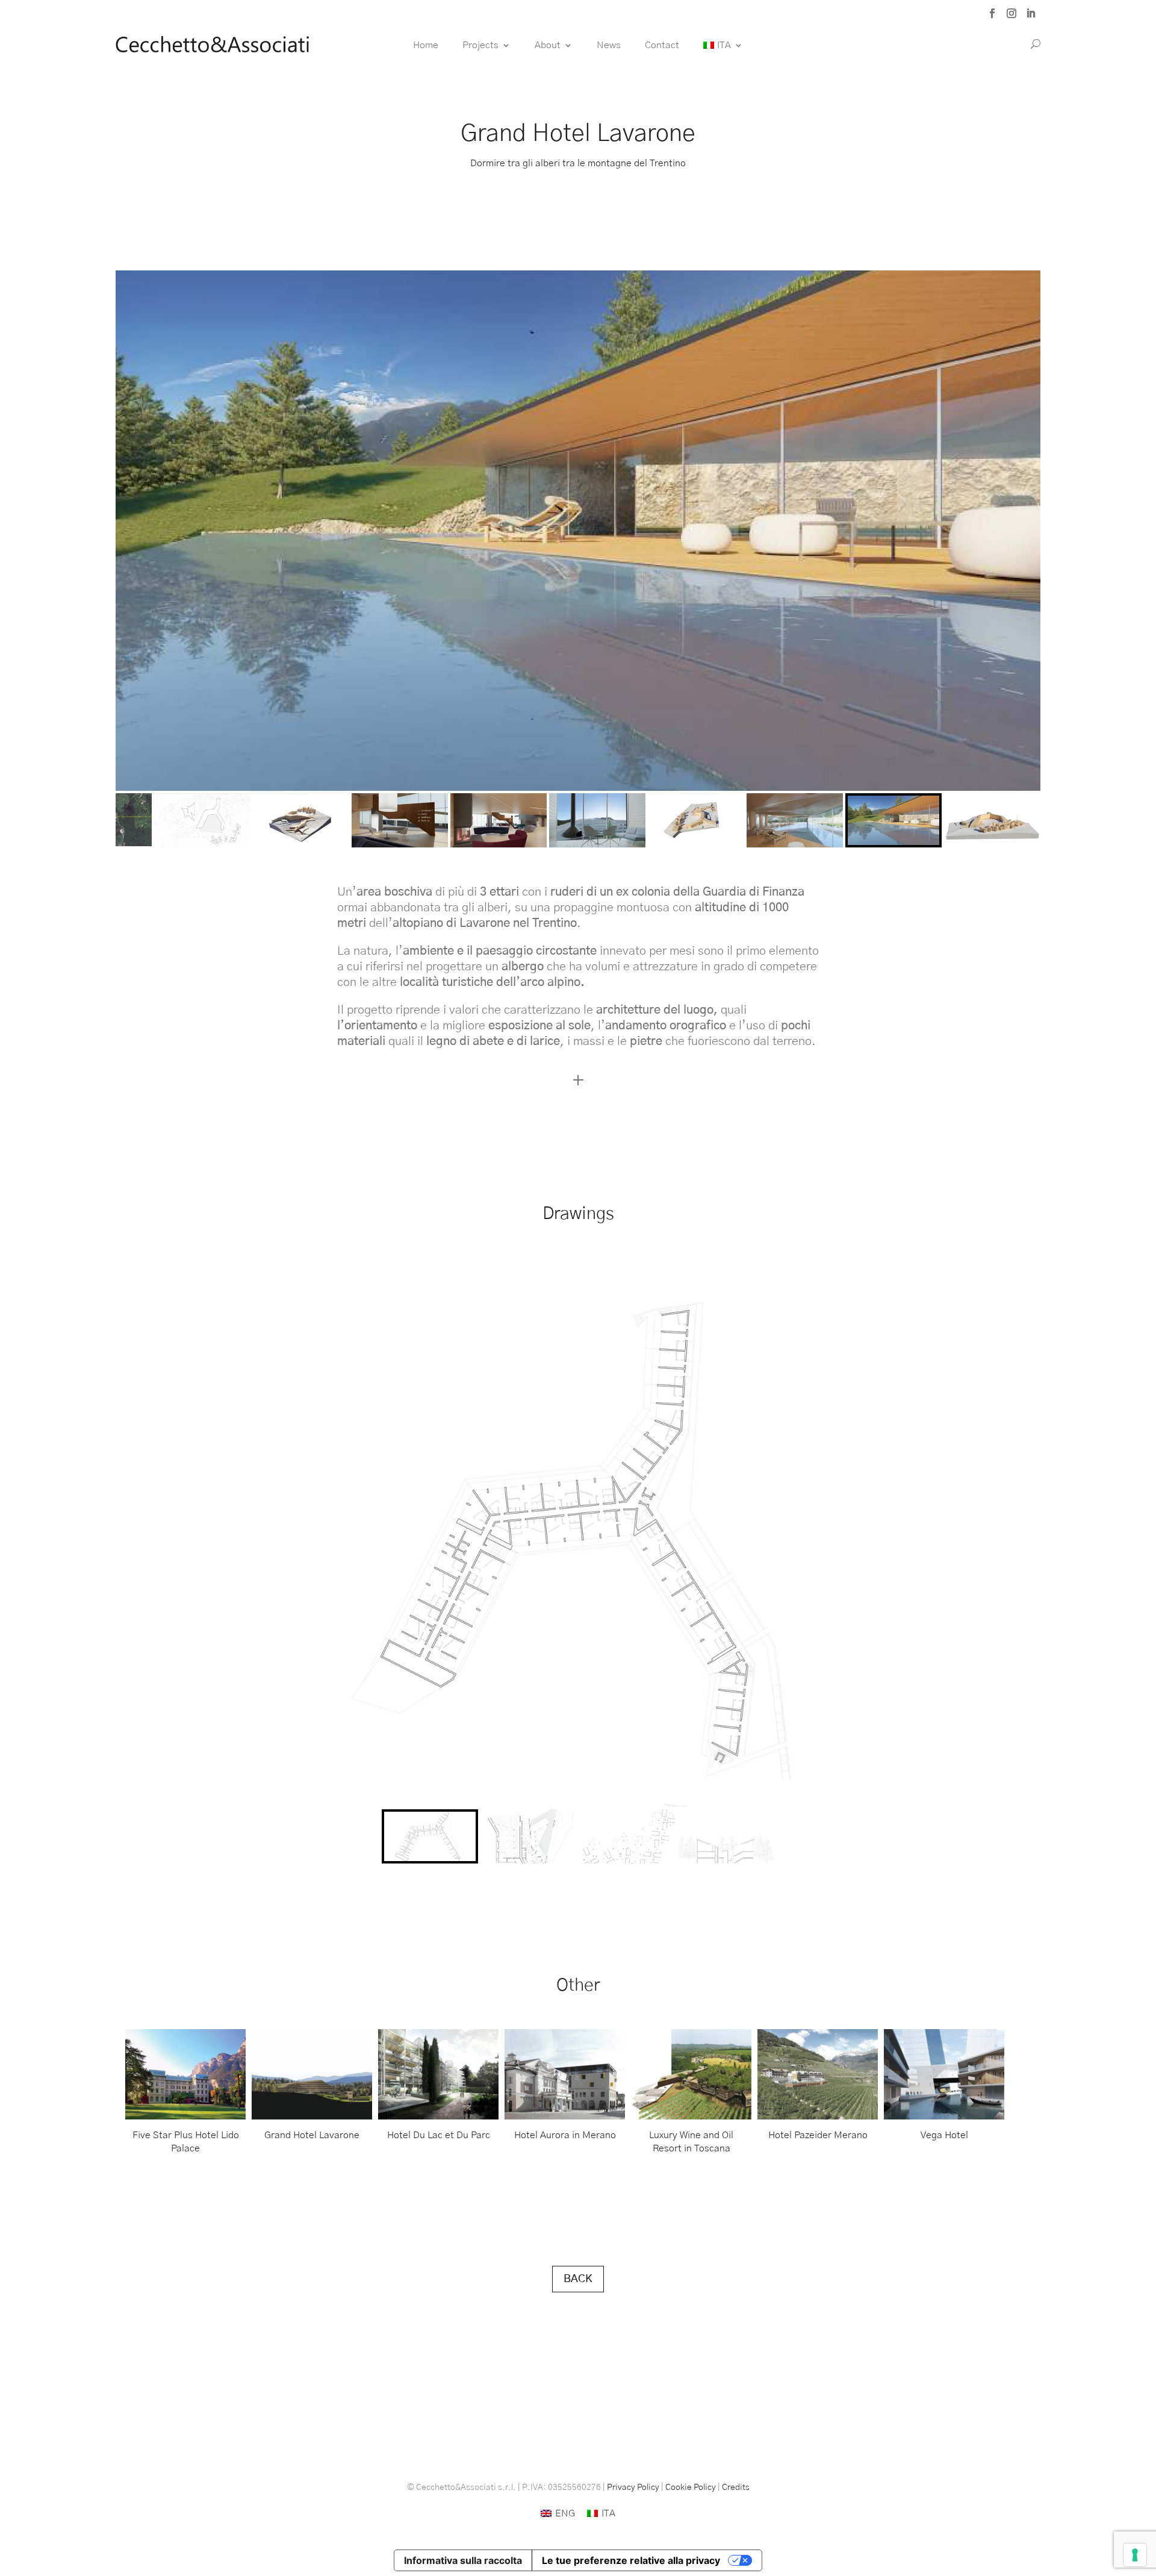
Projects (480, 45)
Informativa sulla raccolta (463, 2560)
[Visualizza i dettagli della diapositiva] (185, 2074)
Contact (662, 45)
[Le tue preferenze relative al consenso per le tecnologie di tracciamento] (1135, 2555)
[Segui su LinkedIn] (1031, 13)
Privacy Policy (633, 2487)
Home (426, 45)
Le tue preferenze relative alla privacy (631, 2560)
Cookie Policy (691, 2487)
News (609, 45)
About (548, 45)
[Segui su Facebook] (992, 13)
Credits (736, 2487)
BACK (578, 2279)
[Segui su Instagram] (1011, 13)
